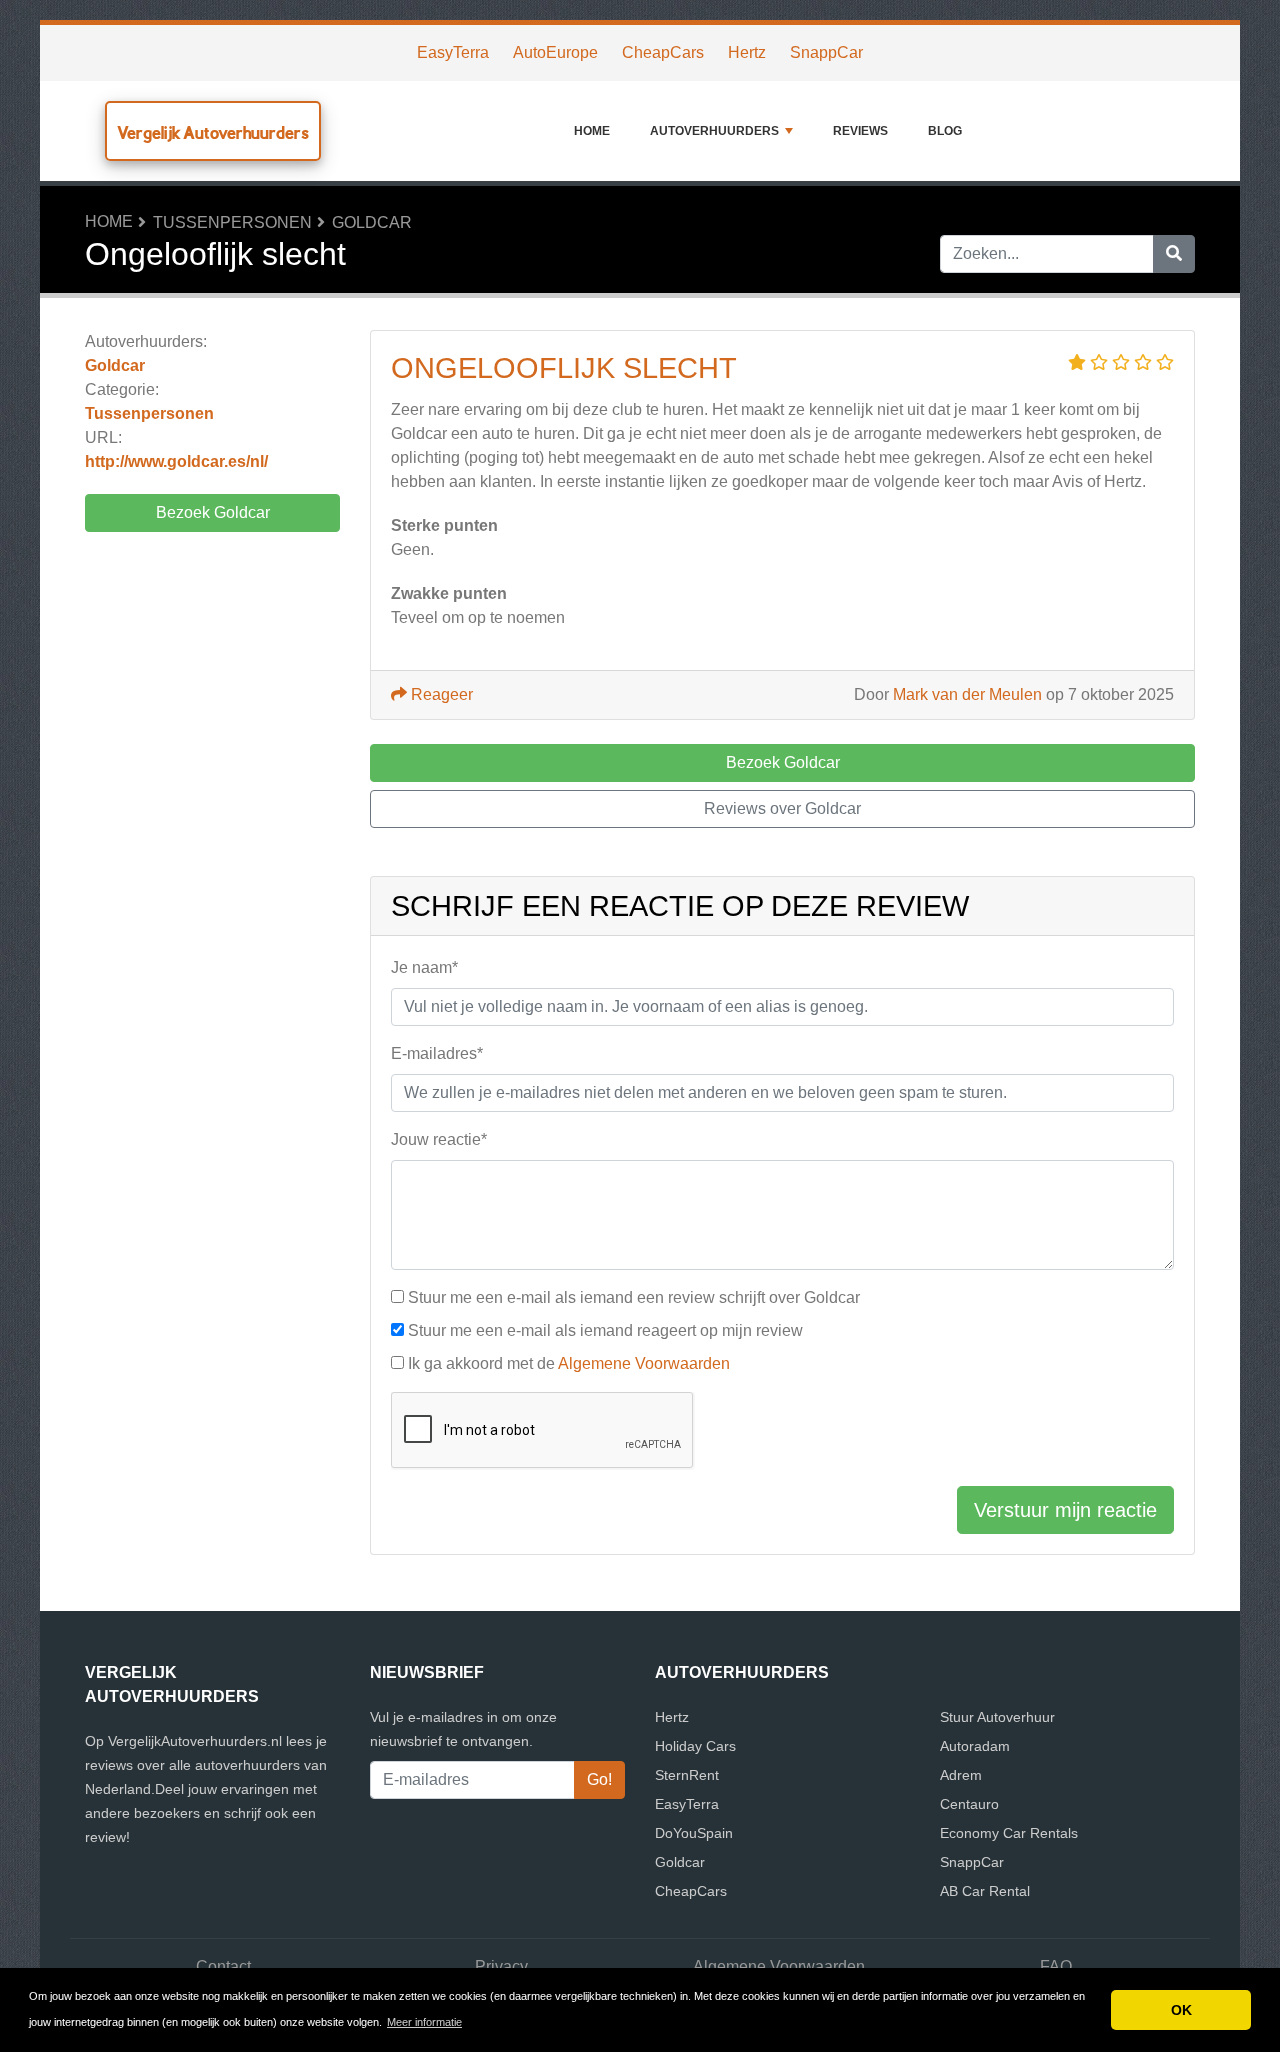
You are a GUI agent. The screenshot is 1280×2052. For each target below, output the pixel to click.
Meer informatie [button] (424, 2022)
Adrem (961, 1775)
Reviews (860, 131)
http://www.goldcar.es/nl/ (176, 461)
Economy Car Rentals (1009, 1833)
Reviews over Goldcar (782, 808)
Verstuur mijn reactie (1065, 1510)
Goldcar (372, 222)
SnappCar (826, 52)
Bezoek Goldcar (213, 512)
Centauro (969, 1804)
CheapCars (663, 52)
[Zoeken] (1174, 254)
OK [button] (1181, 2010)
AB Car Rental (985, 1891)
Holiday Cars (695, 1746)
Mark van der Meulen (967, 694)
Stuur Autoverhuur (997, 1717)
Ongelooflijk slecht (564, 368)
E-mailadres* (437, 1053)
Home (592, 131)
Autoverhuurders (714, 131)
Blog (945, 131)
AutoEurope (555, 52)
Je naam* (424, 967)
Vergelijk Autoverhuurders (213, 132)
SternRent (687, 1775)
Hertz (747, 52)
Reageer (440, 694)
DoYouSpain (694, 1833)
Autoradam (975, 1746)
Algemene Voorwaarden (644, 1363)
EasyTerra (453, 52)
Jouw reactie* (439, 1139)
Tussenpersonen (232, 222)
